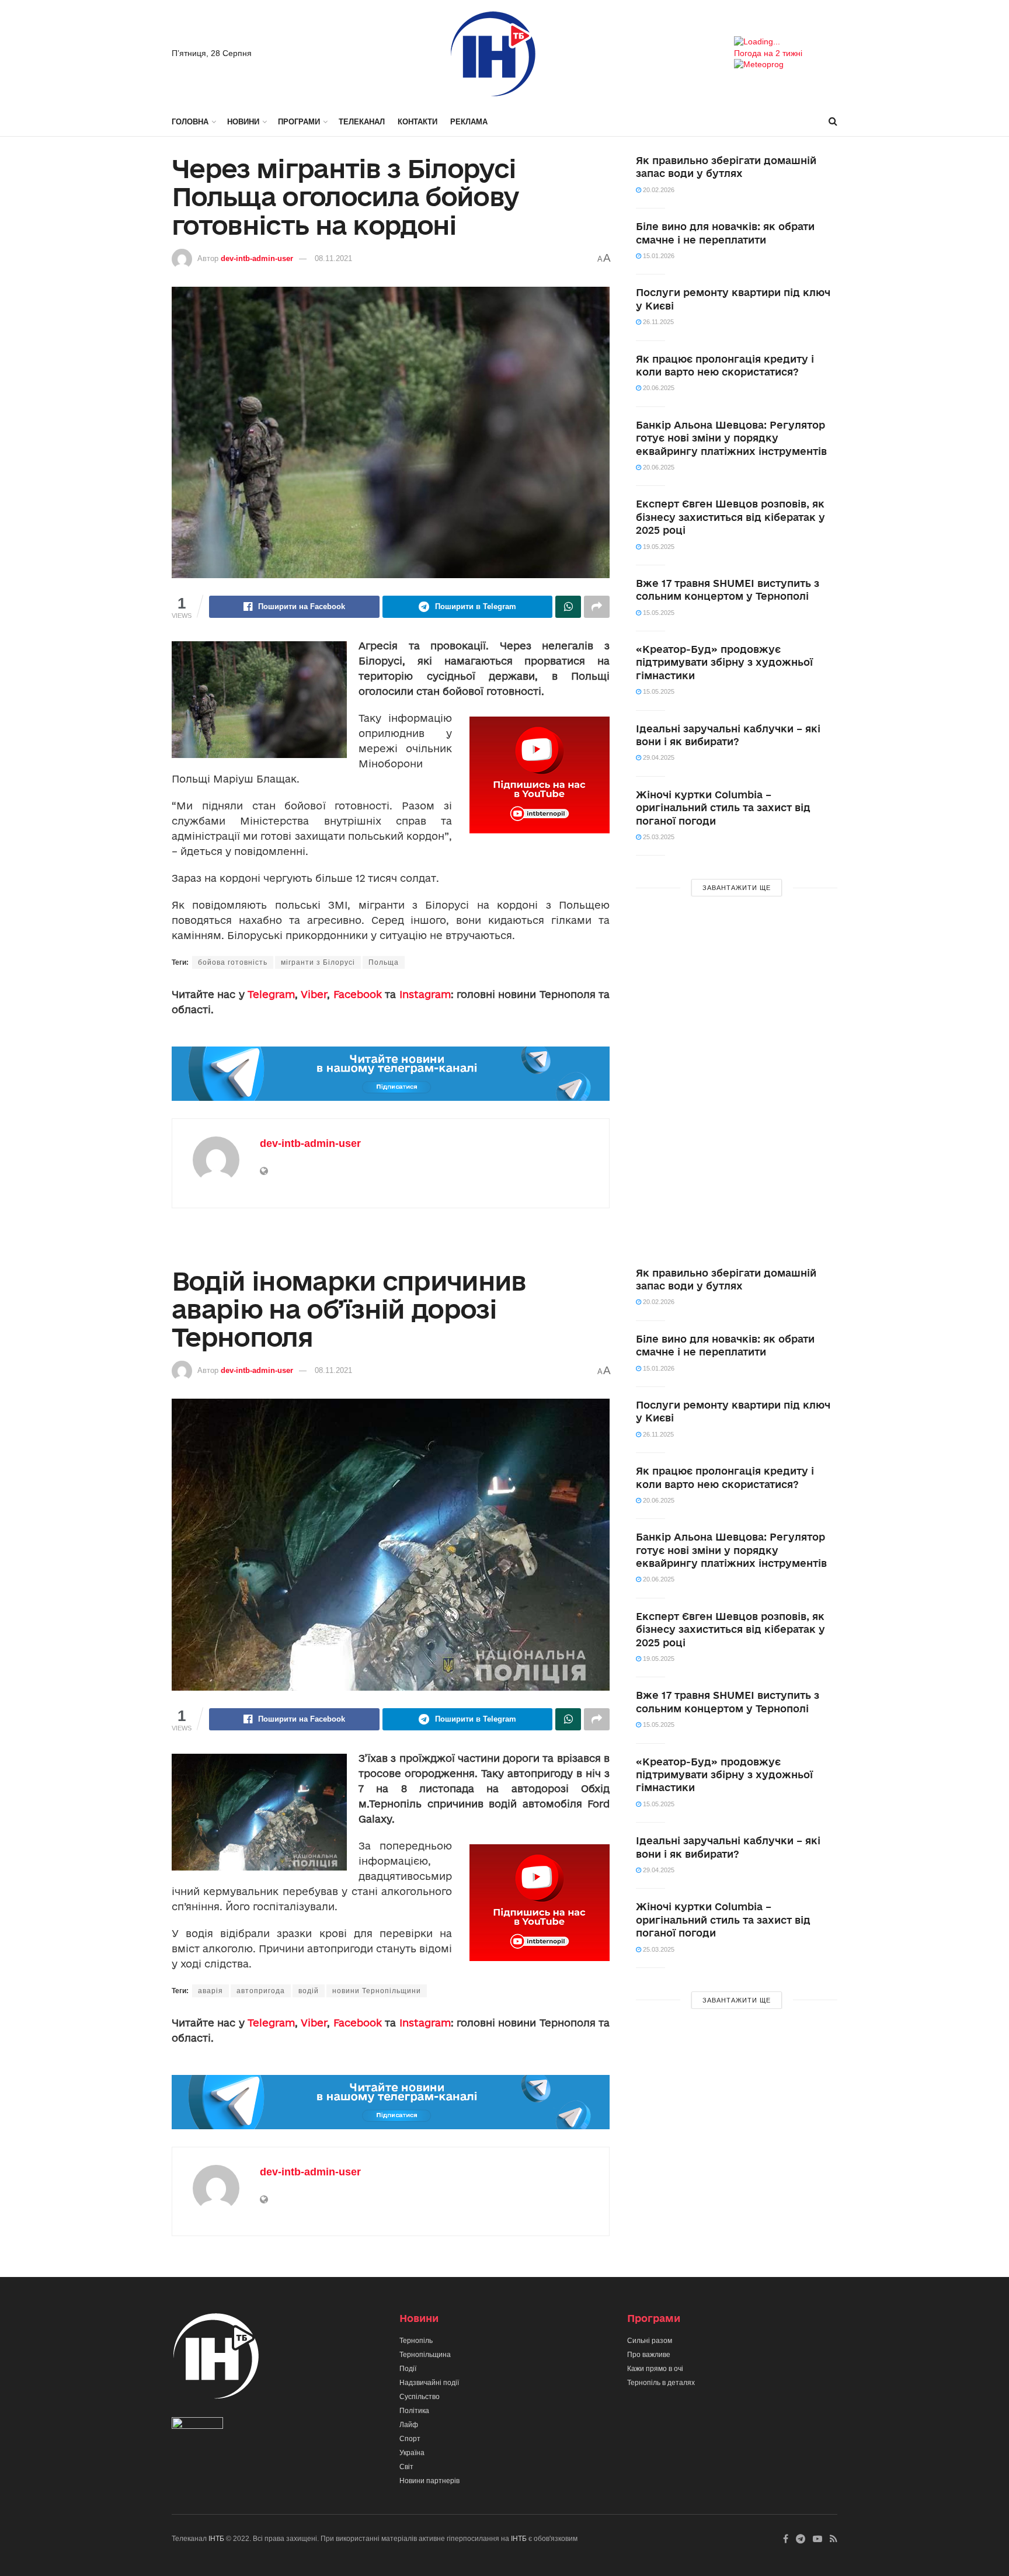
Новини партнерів (429, 2481)
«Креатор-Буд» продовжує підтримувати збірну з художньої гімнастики (724, 662)
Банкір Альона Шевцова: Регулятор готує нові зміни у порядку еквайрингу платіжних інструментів (731, 438)
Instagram (425, 994)
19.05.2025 (658, 547)
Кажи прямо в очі (655, 2369)
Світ (406, 2467)
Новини (243, 122)
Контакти (417, 122)
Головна (190, 122)
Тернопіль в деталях (661, 2383)
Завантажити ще (737, 888)
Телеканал (362, 122)
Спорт (410, 2439)
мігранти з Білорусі (318, 962)
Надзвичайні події (429, 2383)
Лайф (409, 2425)
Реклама (469, 122)
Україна (412, 2453)
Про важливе (649, 2355)
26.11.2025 (657, 322)
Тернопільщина (425, 2355)
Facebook (358, 994)
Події (408, 2369)
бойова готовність (233, 962)
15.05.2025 (658, 613)
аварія (211, 1991)
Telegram (271, 994)
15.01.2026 (658, 256)
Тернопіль (416, 2341)
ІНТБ (216, 2539)
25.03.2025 (658, 837)
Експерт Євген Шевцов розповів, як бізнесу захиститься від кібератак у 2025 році (730, 517)
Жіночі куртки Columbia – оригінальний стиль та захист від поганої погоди (723, 808)
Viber (314, 994)
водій (309, 1991)
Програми (299, 122)
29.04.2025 (658, 757)
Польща (384, 962)
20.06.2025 (658, 388)
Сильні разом (650, 2341)
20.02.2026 (658, 190)
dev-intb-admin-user (257, 258)
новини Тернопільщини (377, 1991)
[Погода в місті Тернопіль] (786, 42)
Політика (414, 2411)
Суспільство (420, 2397)
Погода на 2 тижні (768, 53)
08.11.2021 (333, 258)
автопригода (261, 1991)
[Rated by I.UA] (197, 2425)
